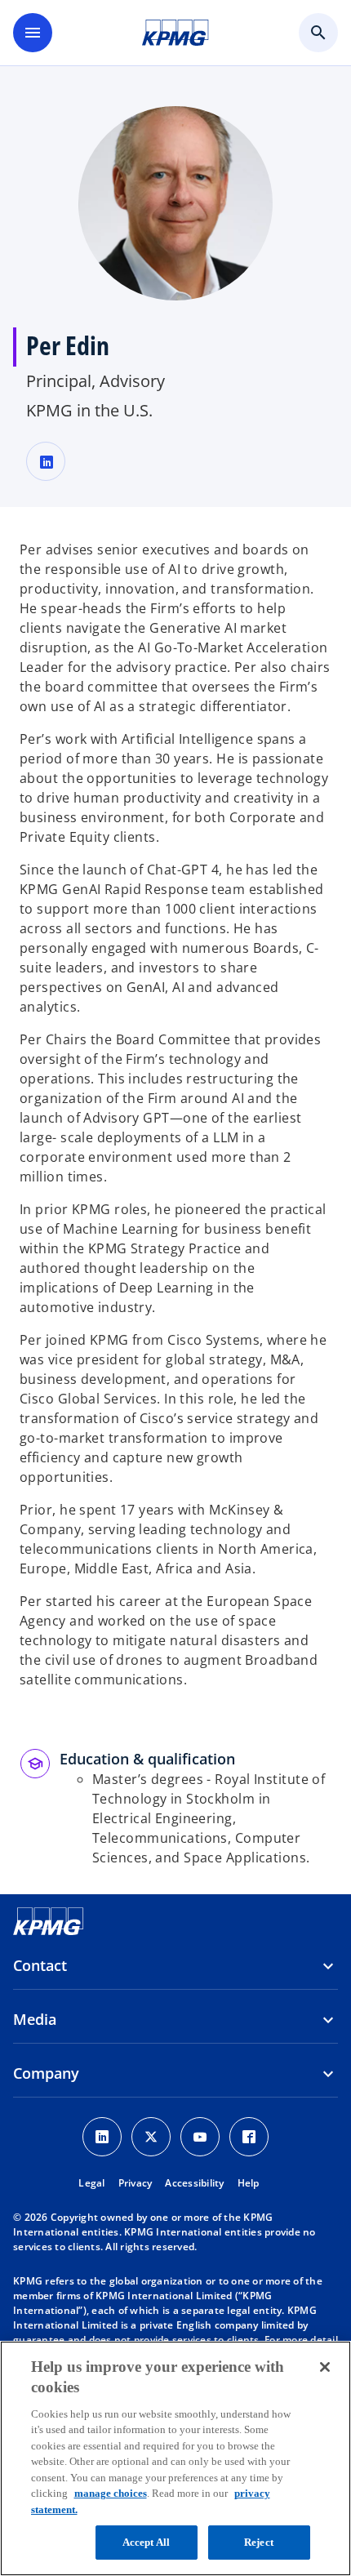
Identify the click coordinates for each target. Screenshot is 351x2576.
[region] (175, 2458)
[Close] (325, 2367)
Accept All (146, 2542)
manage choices (111, 2493)
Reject (259, 2542)
